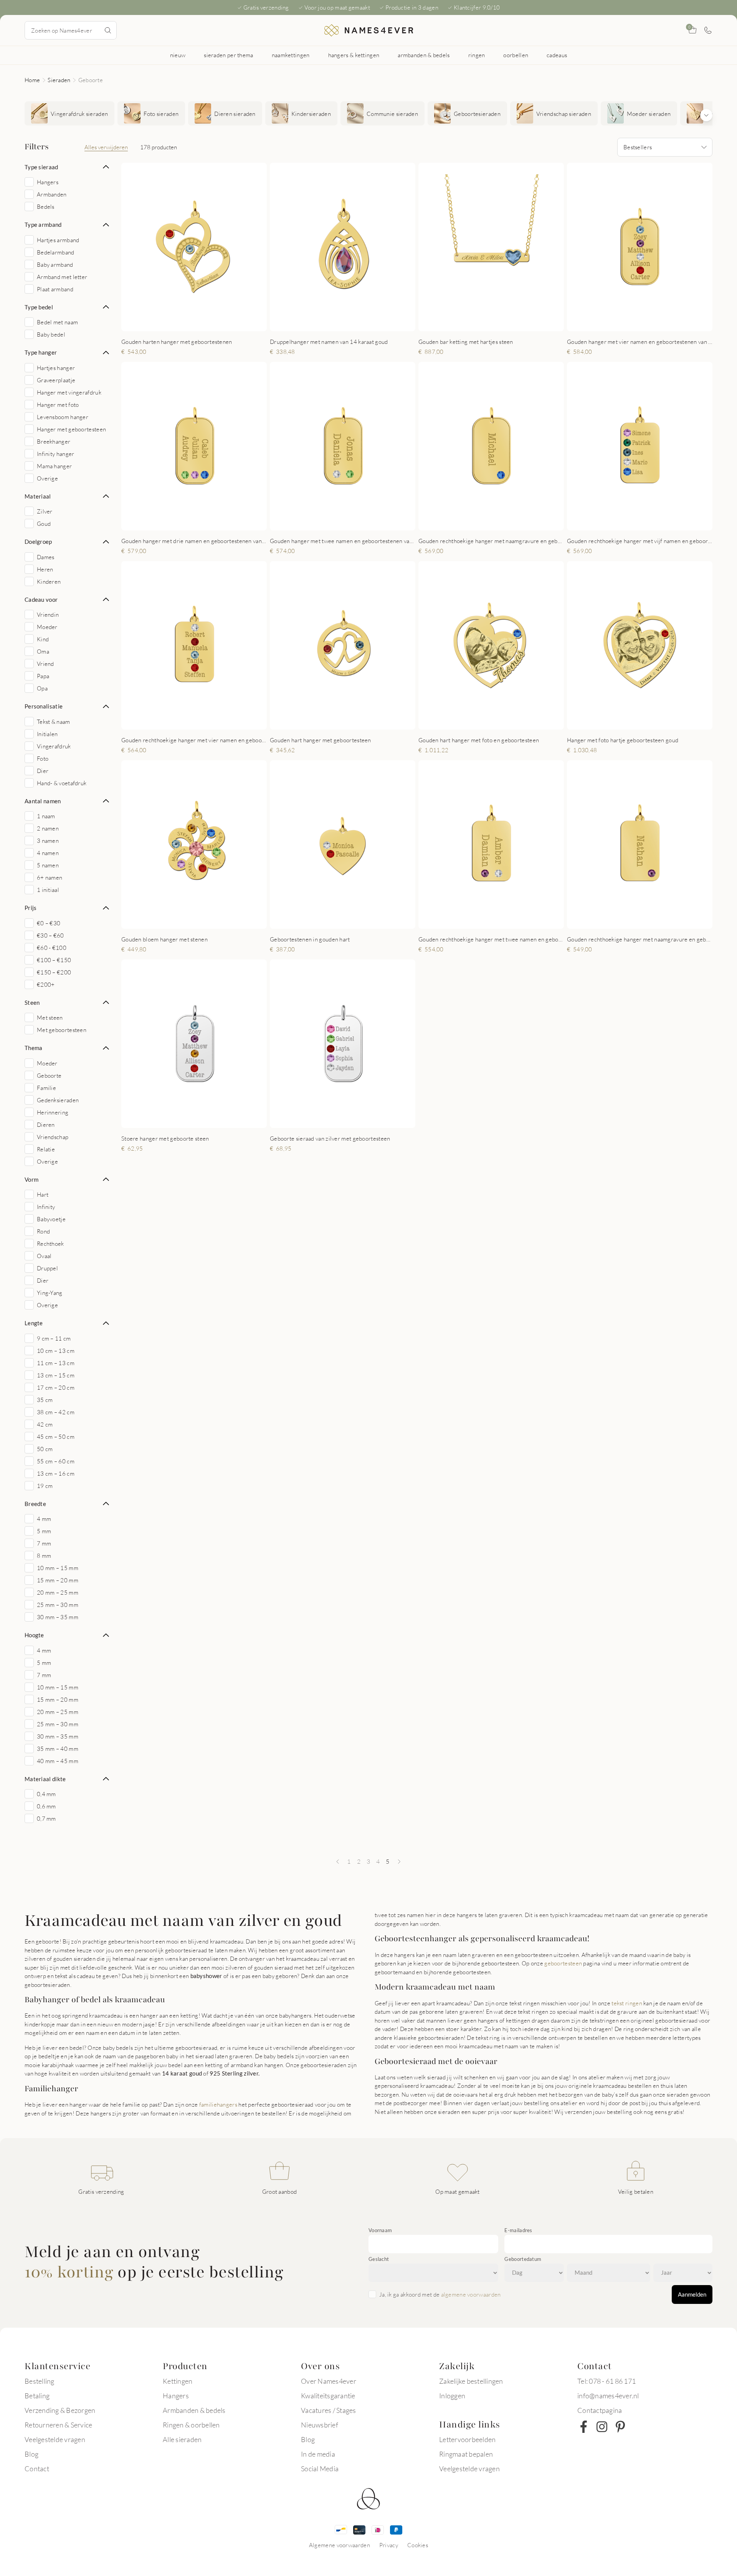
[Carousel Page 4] (353, 323)
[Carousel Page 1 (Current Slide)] (189, 323)
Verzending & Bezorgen (60, 2410)
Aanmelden (692, 2294)
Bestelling (40, 2381)
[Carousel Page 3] (345, 323)
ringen (477, 55)
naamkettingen (291, 55)
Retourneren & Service (58, 2425)
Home (32, 80)
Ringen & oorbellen (191, 2425)
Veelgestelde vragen (55, 2439)
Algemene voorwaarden (340, 2545)
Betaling (37, 2396)
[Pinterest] (620, 2427)
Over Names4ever (329, 2381)
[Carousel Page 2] (197, 323)
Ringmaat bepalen (466, 2454)
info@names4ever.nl (608, 2396)
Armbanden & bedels (194, 2410)
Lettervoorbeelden (467, 2439)
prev (134, 247)
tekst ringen (627, 2003)
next (254, 247)
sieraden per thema (228, 55)
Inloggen (452, 2396)
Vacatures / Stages (329, 2410)
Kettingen (178, 2381)
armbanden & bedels (424, 55)
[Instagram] (602, 2427)
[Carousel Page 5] (208, 920)
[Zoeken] (108, 30)
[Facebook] (583, 2427)
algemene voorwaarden (471, 2294)
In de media (318, 2454)
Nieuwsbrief (320, 2425)
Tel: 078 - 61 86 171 (606, 2381)
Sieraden (59, 80)
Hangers (176, 2396)
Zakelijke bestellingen (471, 2381)
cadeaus (557, 55)
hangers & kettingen (354, 55)
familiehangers (218, 2104)
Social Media (320, 2469)
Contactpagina (600, 2410)
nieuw (178, 55)
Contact (37, 2469)
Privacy (389, 2545)
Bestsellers (638, 147)
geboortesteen (564, 1963)
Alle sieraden (182, 2439)
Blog (31, 2454)
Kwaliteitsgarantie (328, 2396)
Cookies (418, 2545)
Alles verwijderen (106, 147)
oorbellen (516, 55)
